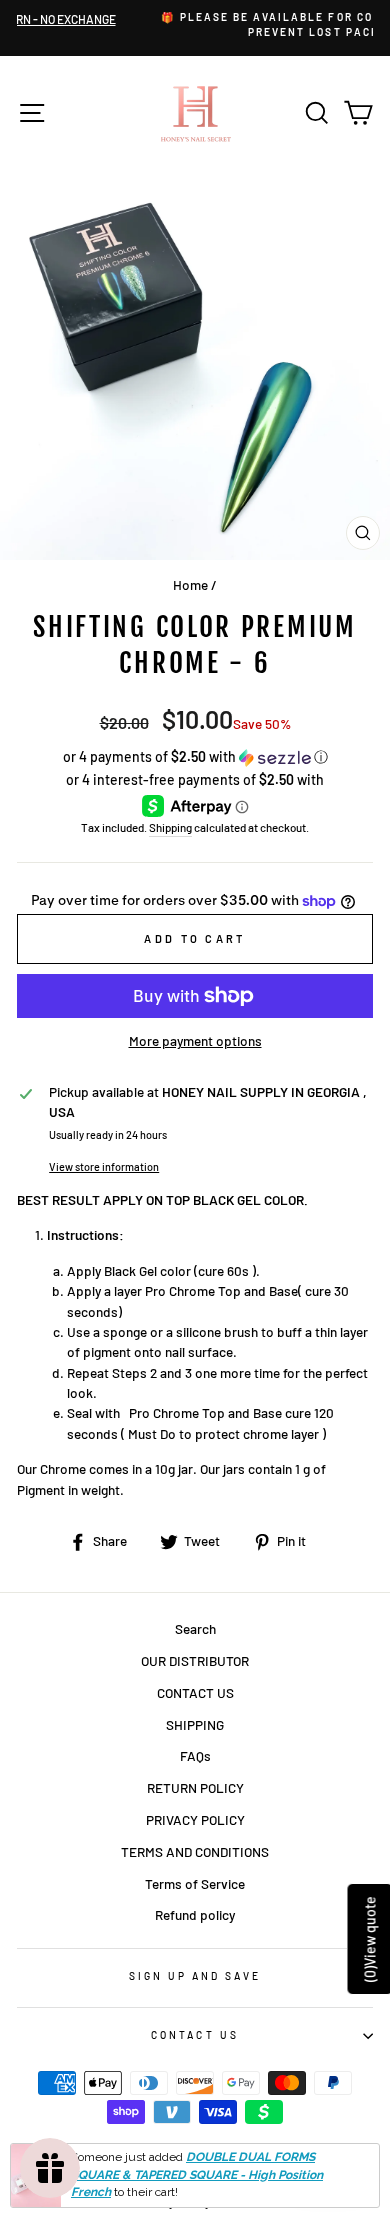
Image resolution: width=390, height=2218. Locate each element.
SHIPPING (195, 1724)
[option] (204, 25)
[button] (195, 757)
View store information (104, 1166)
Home (190, 584)
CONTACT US (195, 1692)
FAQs (195, 1755)
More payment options (195, 1040)
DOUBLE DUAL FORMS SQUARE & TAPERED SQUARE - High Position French (197, 2175)
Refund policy (195, 1914)
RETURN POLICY (195, 1787)
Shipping (170, 827)
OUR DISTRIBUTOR (195, 1660)
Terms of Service (195, 1883)
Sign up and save (195, 1976)
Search (195, 1628)
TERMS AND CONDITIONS (195, 1851)
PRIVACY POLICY (195, 1819)
